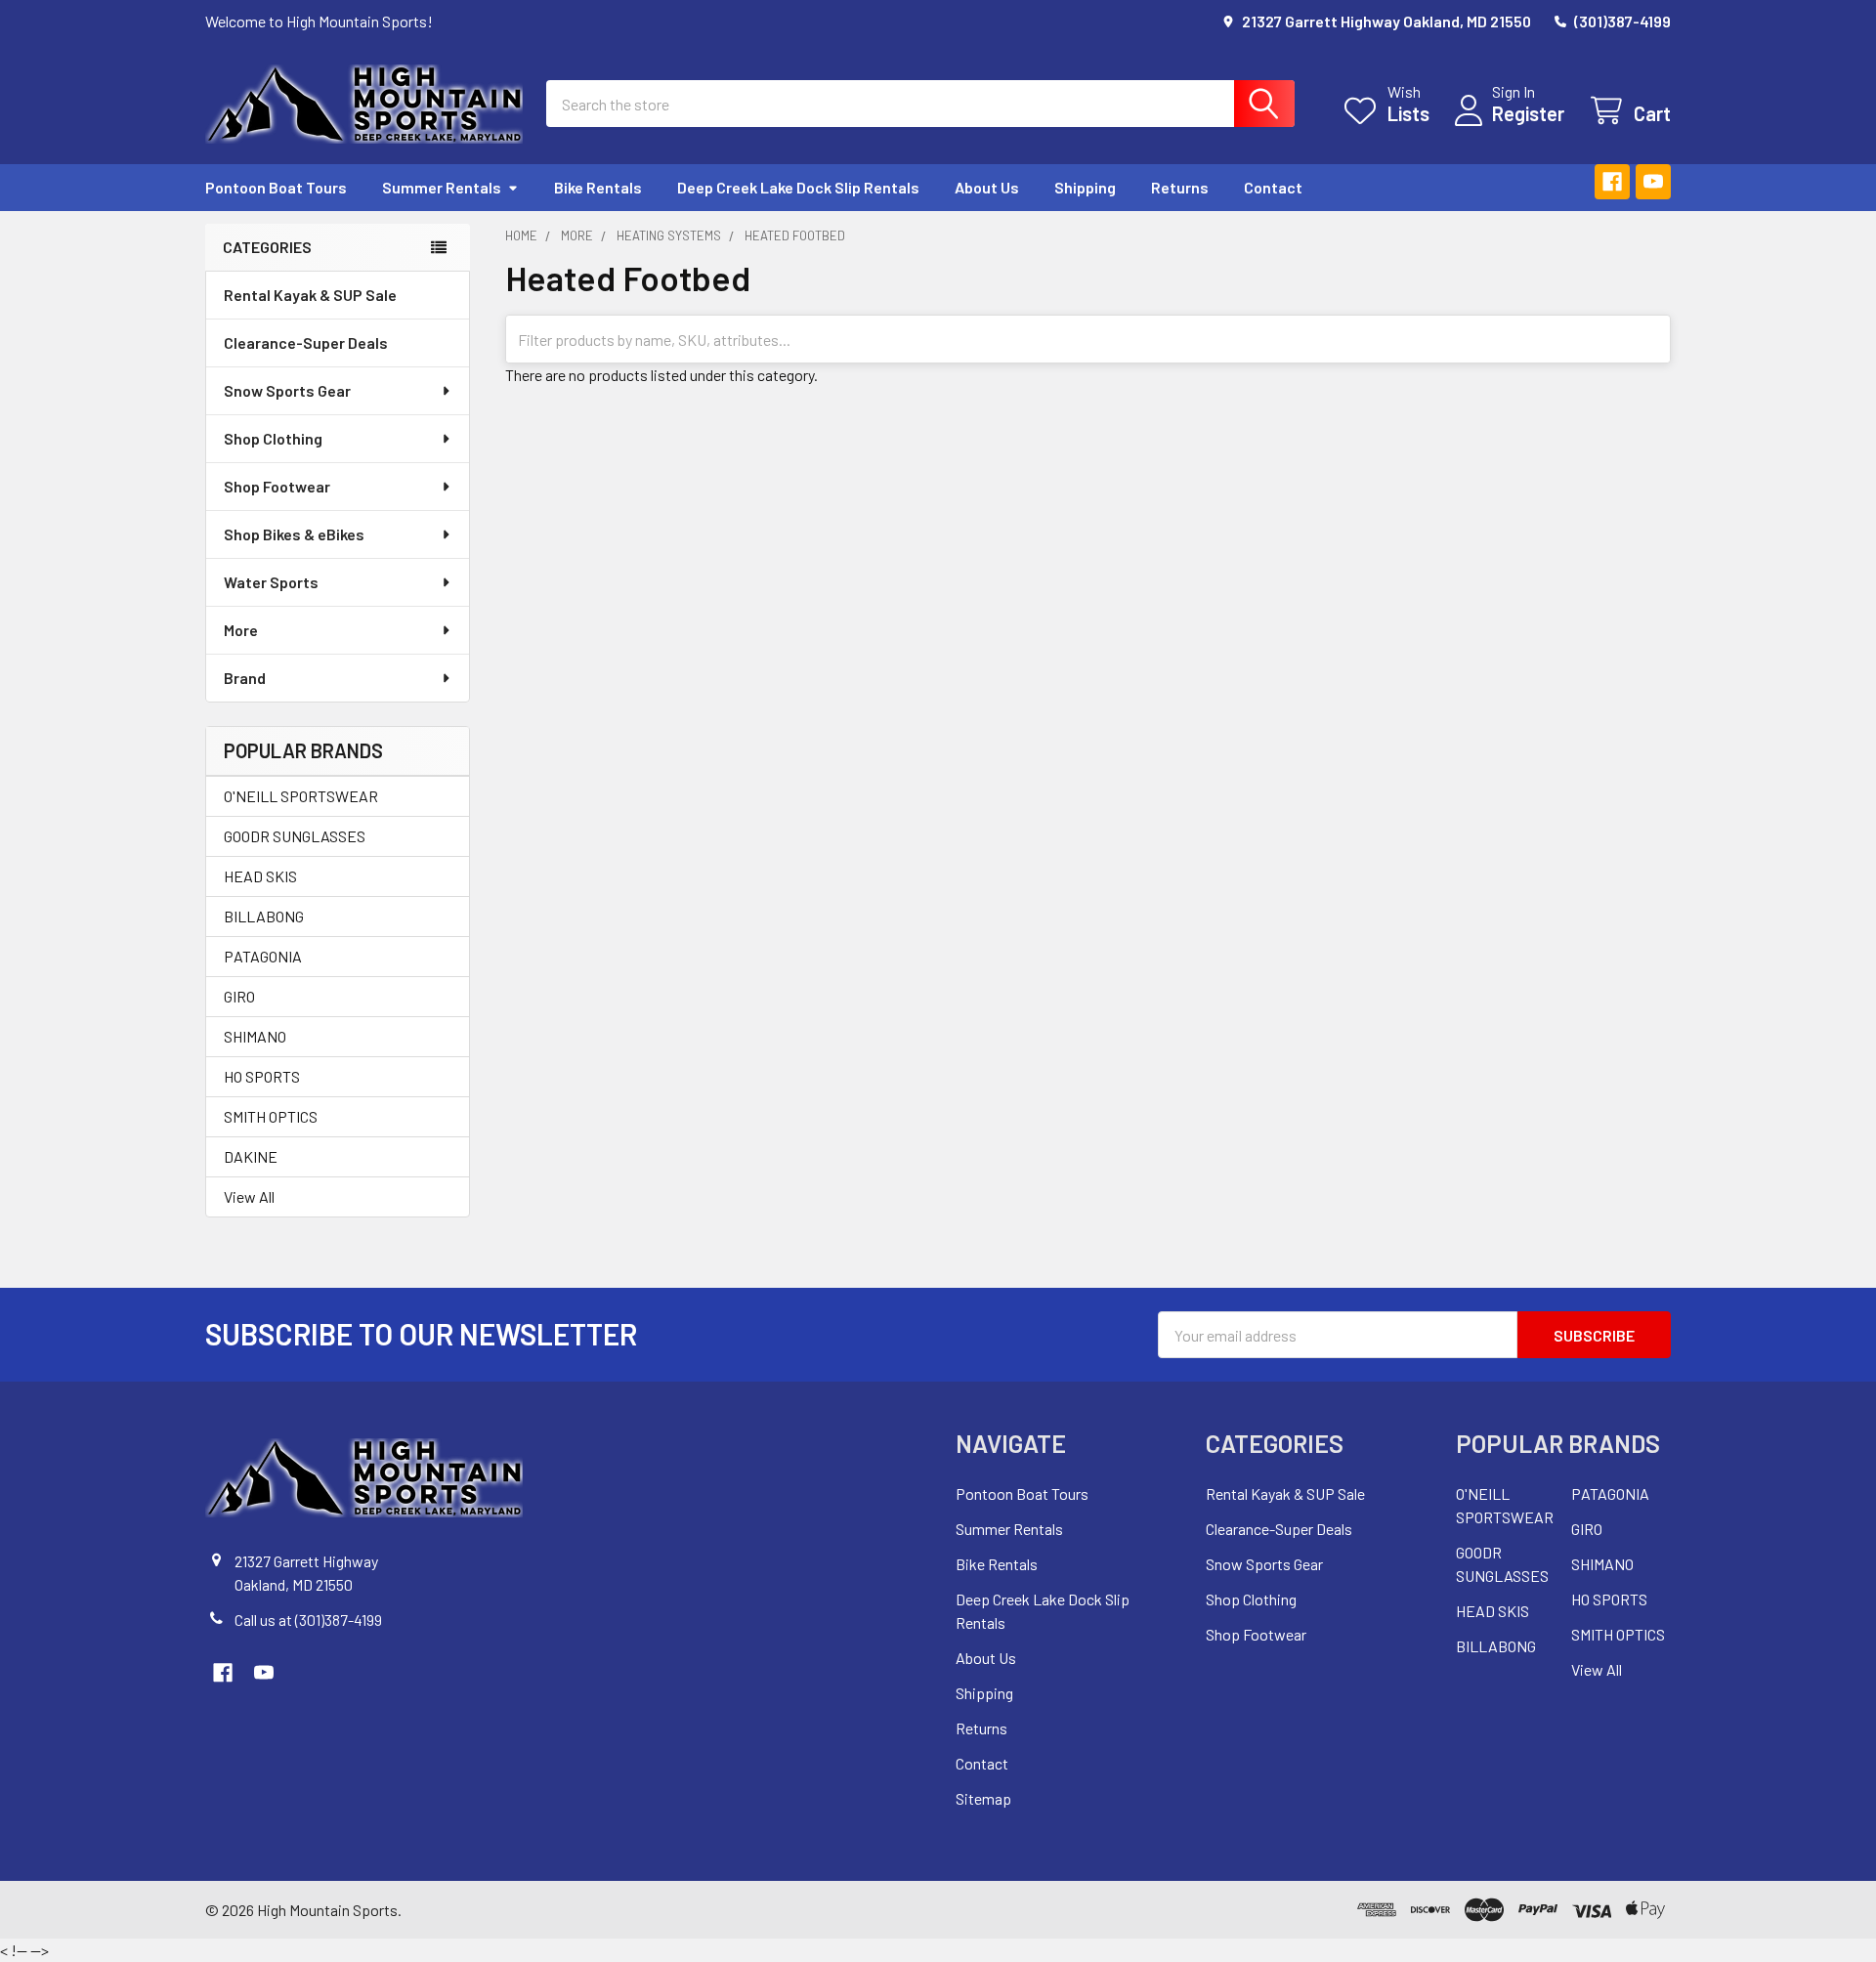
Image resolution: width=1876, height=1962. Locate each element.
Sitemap (983, 1798)
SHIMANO (255, 1036)
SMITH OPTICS (271, 1116)
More (241, 630)
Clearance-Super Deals (306, 342)
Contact (1273, 187)
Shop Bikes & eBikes (294, 534)
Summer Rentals (442, 187)
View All (249, 1196)
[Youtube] (1653, 182)
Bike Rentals (598, 187)
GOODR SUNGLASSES (295, 836)
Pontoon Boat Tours (276, 187)
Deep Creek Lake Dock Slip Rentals (798, 187)
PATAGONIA (263, 956)
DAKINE (251, 1156)
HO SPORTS (262, 1076)
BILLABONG (264, 916)
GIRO (239, 996)
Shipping (1085, 187)
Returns (1180, 187)
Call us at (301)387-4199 (308, 1620)
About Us (987, 187)
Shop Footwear (277, 486)
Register (1528, 113)
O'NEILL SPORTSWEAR (301, 796)
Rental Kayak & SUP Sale (310, 295)
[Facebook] (1612, 182)
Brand (245, 678)
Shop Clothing (273, 438)
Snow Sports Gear (287, 390)
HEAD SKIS (260, 876)
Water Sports (271, 582)
